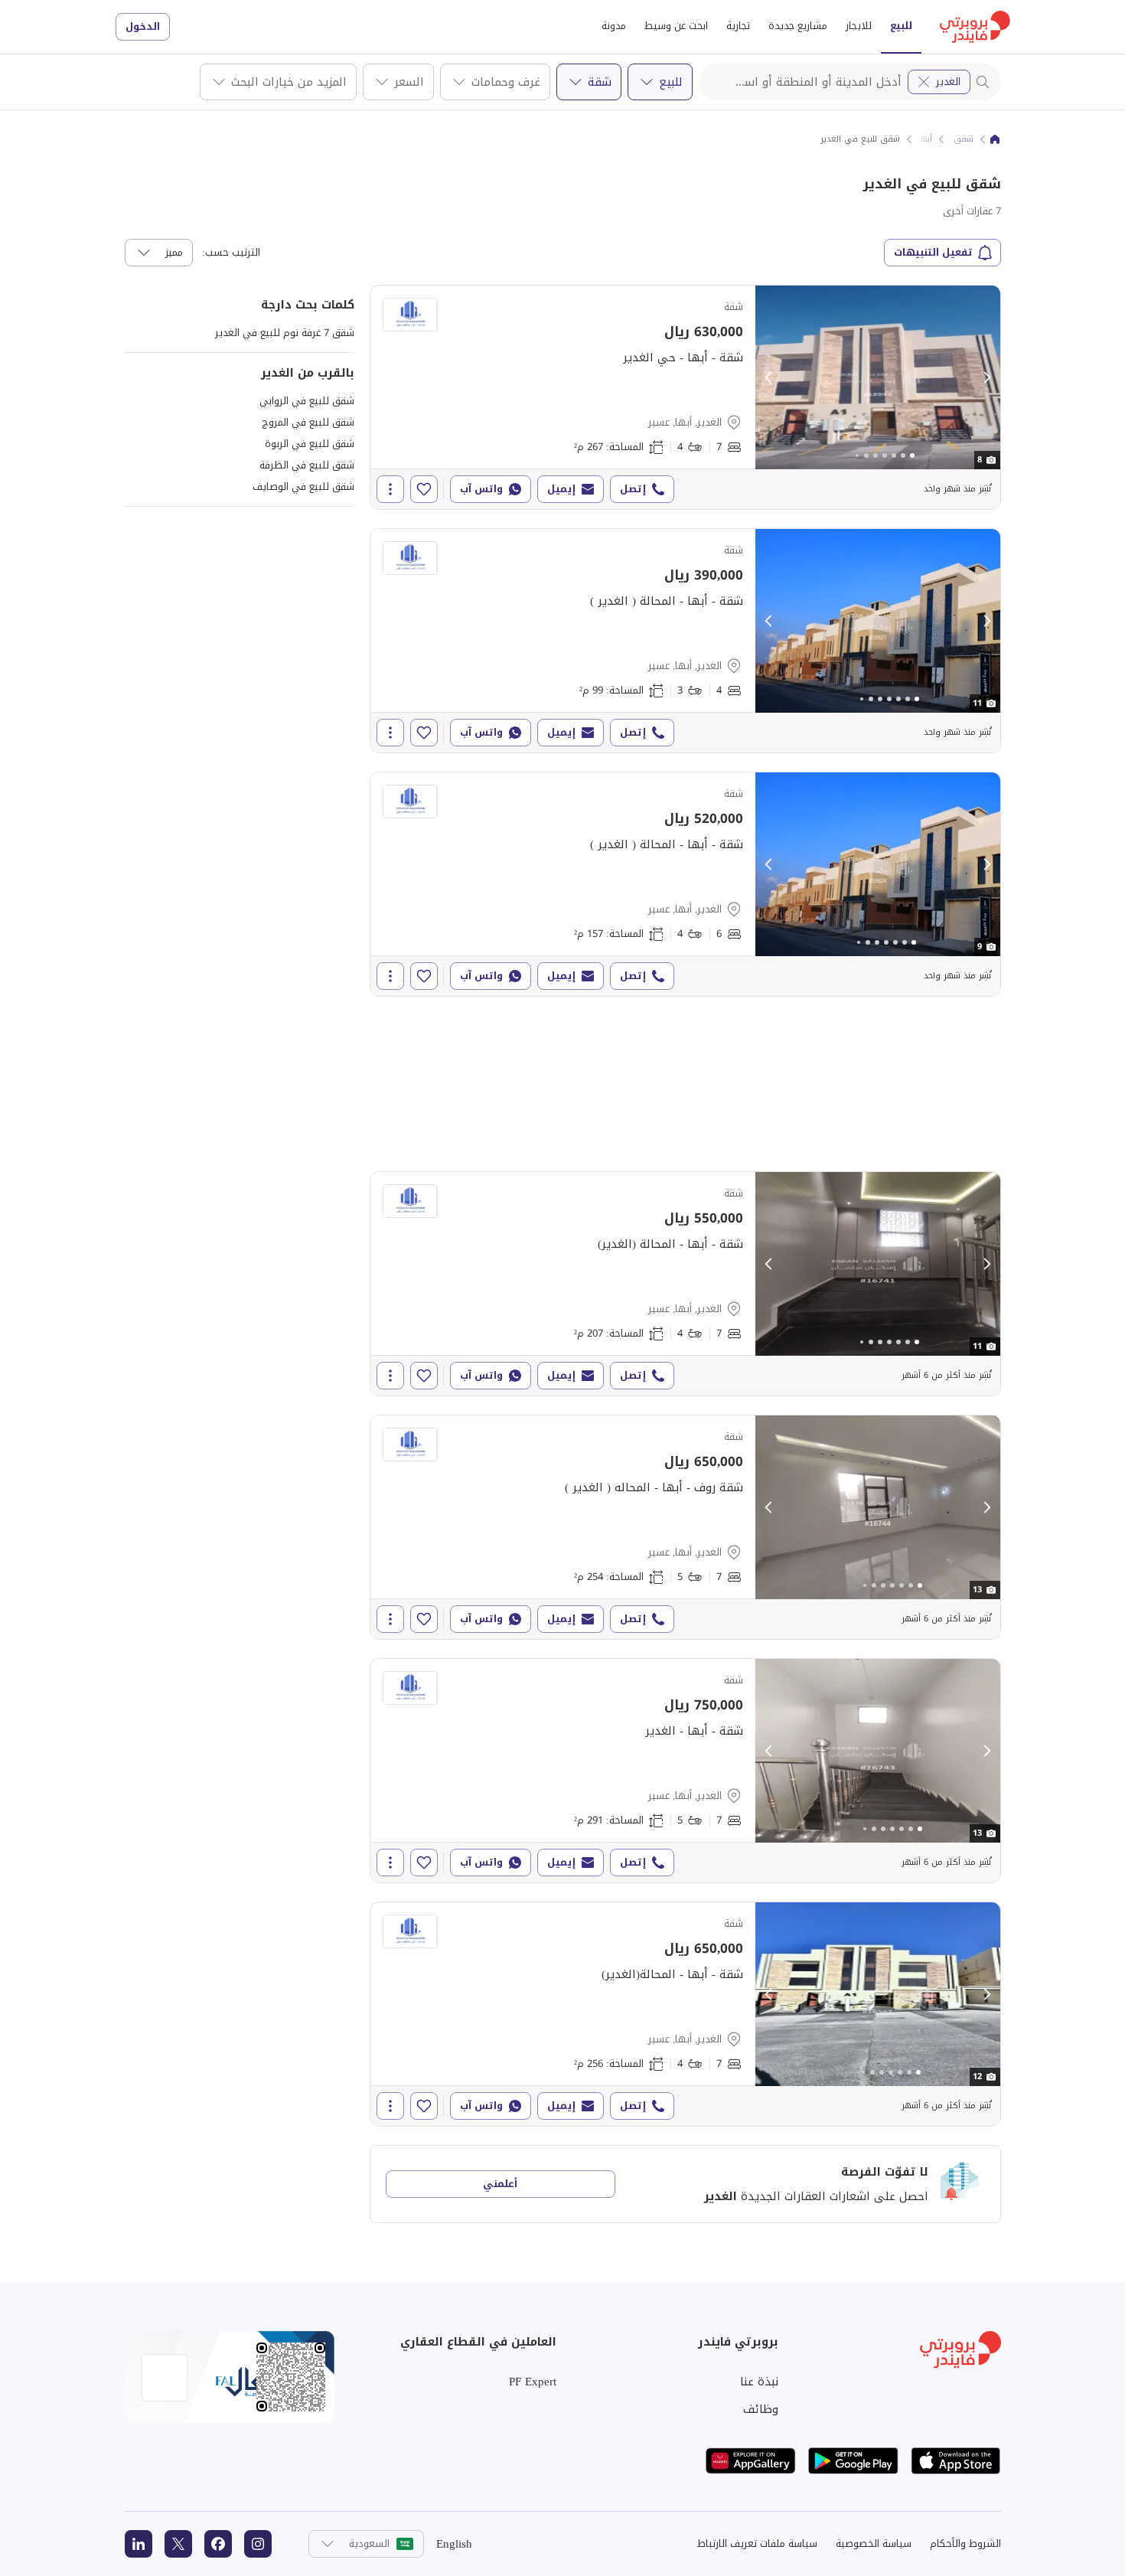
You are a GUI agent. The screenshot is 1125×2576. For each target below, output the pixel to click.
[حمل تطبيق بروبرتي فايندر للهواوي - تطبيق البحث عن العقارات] (751, 2461)
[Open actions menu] (390, 489)
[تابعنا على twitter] (178, 2544)
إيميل (561, 489)
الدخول (143, 26)
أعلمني (500, 2184)
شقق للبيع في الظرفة (307, 465)
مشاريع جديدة (798, 26)
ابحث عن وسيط (676, 26)
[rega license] (230, 2377)
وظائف (761, 2409)
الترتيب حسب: (231, 253)
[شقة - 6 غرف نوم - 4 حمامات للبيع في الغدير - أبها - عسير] (685, 884)
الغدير (948, 82)
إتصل (633, 489)
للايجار (859, 26)
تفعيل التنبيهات (933, 252)
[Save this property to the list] (424, 489)
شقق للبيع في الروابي (307, 401)
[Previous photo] (769, 377)
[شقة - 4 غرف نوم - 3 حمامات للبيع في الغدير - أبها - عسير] (685, 641)
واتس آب (481, 489)
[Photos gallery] (878, 377)
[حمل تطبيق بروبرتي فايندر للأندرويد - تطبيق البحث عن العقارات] (853, 2461)
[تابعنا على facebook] (218, 2544)
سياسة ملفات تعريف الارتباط (757, 2543)
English (454, 2544)
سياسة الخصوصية (874, 2543)
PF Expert (533, 2382)
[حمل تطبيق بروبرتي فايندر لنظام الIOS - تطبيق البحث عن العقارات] (956, 2461)
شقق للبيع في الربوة (310, 444)
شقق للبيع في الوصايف (303, 486)
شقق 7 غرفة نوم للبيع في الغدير (285, 333)
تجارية (738, 26)
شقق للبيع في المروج (308, 422)
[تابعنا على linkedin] (139, 2544)
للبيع (901, 26)
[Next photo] (986, 377)
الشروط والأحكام (965, 2543)
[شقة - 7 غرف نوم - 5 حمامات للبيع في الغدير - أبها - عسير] (685, 1527)
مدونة (614, 26)
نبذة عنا (759, 2382)
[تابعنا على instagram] (258, 2544)
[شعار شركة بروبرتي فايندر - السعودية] (975, 27)
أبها (925, 139)
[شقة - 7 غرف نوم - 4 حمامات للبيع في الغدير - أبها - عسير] (685, 397)
